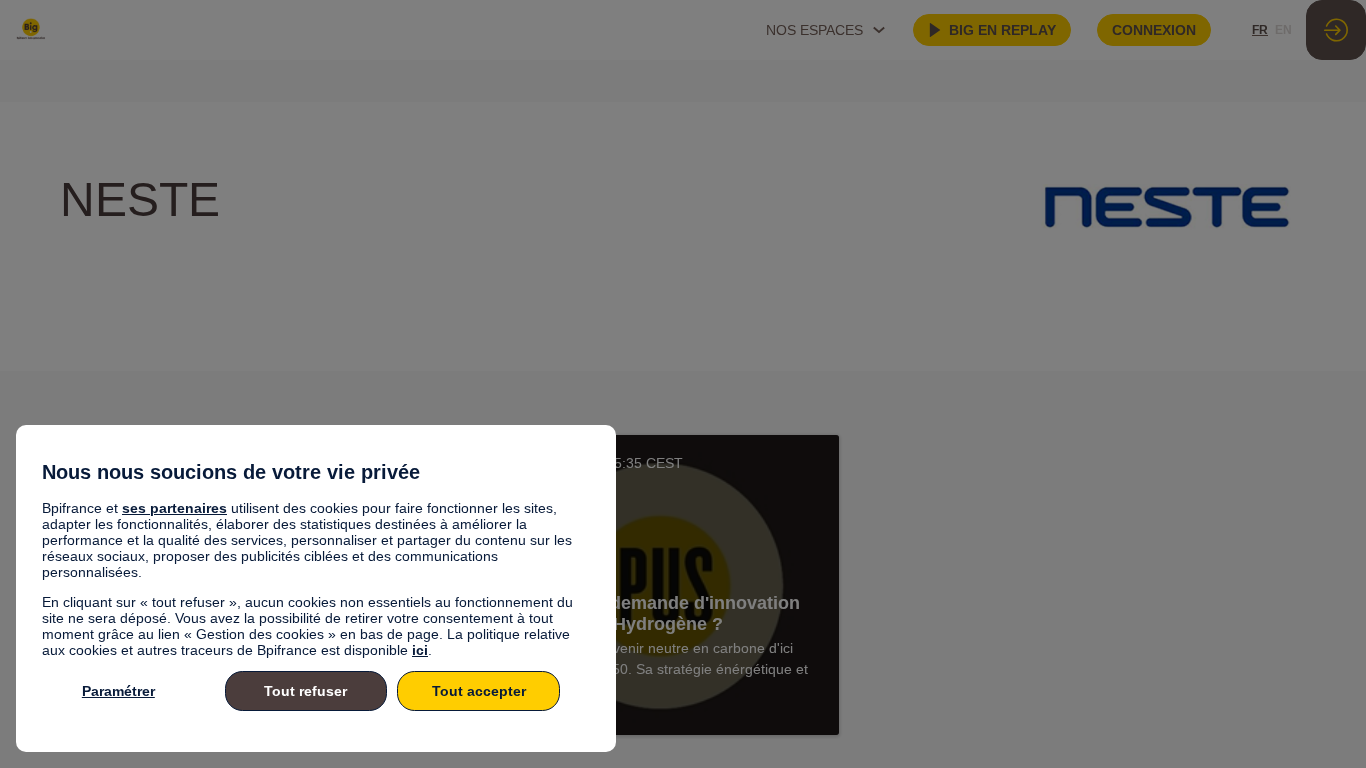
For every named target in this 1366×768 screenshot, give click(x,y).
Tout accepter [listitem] (479, 691)
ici (420, 650)
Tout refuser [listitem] (305, 691)
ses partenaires (174, 508)
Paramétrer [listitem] (118, 691)
